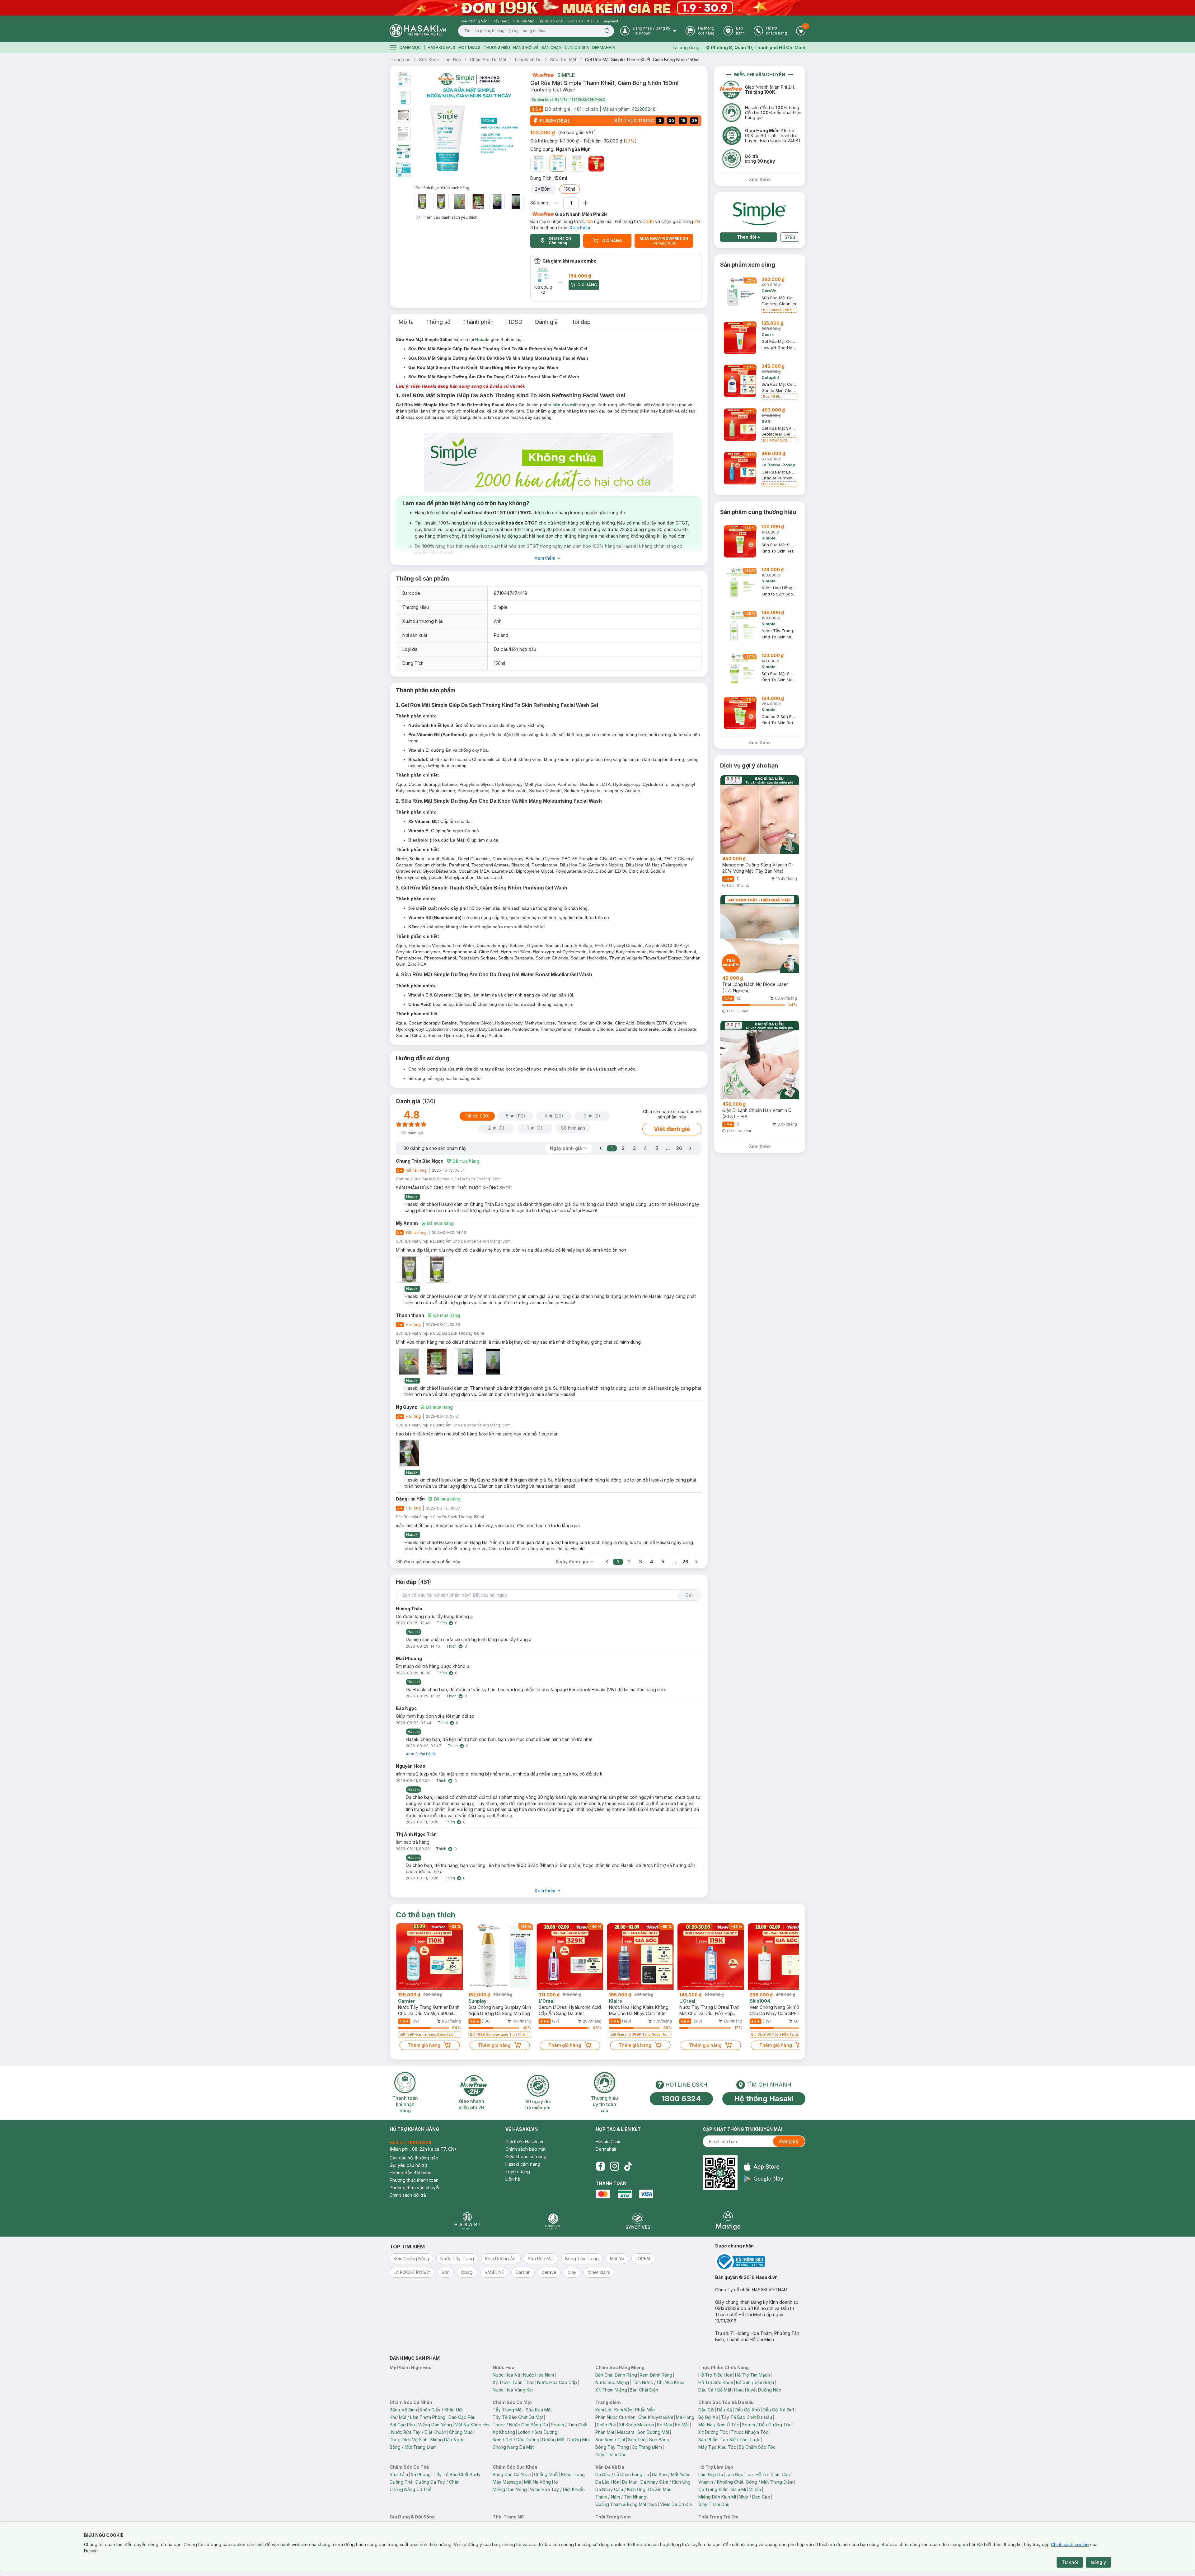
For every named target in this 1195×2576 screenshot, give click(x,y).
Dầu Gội (706, 2410)
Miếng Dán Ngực (448, 2440)
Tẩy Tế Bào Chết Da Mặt (518, 2417)
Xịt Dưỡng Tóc (713, 2432)
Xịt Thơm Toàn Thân (513, 2382)
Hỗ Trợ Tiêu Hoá (715, 2375)
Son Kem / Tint (610, 2440)
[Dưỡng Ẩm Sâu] (538, 164)
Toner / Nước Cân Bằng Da (520, 2425)
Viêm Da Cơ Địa (676, 2504)
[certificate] (760, 2262)
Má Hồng (685, 2417)
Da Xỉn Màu (660, 2489)
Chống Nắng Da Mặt (513, 2447)
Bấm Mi (739, 2489)
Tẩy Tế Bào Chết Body (457, 2474)
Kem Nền (623, 2410)
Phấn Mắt (605, 2432)
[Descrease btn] (556, 203)
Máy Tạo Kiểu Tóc (717, 2447)
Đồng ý (1099, 2562)
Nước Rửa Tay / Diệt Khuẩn (419, 2432)
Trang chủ (400, 60)
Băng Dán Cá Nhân (512, 2474)
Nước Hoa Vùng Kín (513, 2390)
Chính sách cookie (1070, 2544)
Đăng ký (789, 2141)
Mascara (626, 2432)
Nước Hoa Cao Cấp (557, 2382)
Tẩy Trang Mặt (508, 2410)
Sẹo (653, 2504)
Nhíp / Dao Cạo (754, 2497)
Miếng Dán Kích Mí (717, 2497)
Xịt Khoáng (504, 2432)
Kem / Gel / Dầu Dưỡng (516, 2440)
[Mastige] (728, 2221)
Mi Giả (755, 2489)
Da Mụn (630, 2482)
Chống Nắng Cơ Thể (410, 2489)
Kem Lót (603, 2410)
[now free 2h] (542, 75)
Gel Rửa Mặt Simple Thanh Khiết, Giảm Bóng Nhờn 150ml (642, 60)
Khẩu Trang (573, 2474)
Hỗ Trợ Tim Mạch (752, 2375)
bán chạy (552, 47)
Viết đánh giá (672, 1129)
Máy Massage (507, 2482)
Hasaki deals (441, 47)
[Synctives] (638, 2221)
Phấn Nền (645, 2410)
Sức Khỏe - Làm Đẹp (440, 60)
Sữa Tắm (399, 2474)
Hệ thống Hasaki (764, 2099)
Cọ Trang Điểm (647, 2447)
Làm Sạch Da (528, 60)
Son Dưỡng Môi (653, 2432)
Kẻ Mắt (682, 2425)
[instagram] (615, 2166)
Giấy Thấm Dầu (611, 2455)
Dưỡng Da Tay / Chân (438, 2482)
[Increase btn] (585, 203)
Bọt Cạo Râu (402, 2425)
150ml (569, 189)
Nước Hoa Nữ (506, 2375)
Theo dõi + (749, 237)
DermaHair (604, 47)
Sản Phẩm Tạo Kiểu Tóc (723, 2440)
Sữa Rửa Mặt (563, 60)
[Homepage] (418, 31)
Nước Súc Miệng (612, 2382)
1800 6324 (681, 2099)
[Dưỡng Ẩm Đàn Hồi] (577, 164)
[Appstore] (764, 2167)
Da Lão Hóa (607, 2482)
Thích (442, 1623)
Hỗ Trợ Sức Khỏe (716, 2382)
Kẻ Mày (665, 2425)
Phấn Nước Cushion (615, 2417)
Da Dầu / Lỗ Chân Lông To (622, 2474)
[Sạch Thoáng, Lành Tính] (596, 164)
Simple (566, 75)
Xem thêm (580, 228)
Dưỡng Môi (579, 2440)
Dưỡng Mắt (553, 2440)
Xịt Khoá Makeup (637, 2425)
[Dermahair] (553, 2221)
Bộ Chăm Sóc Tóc (757, 2447)
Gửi (689, 1595)
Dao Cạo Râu (462, 2417)
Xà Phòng (421, 2474)
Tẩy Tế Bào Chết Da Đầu (747, 2417)
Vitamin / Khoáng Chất (721, 2482)
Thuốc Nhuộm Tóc (750, 2432)
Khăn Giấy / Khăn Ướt (441, 2410)
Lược (755, 2440)
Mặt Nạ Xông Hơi (472, 2425)
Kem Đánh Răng (656, 2375)
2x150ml (543, 189)
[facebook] (600, 2166)
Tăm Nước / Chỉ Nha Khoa (658, 2382)
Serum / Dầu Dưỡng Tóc (767, 2425)
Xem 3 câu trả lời (421, 1754)
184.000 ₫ (580, 276)
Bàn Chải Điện (644, 2390)
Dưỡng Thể (401, 2482)
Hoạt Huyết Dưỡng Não (758, 2390)
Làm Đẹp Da (711, 2474)
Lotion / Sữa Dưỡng (538, 2432)
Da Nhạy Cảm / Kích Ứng (665, 2482)
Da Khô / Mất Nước (671, 2474)
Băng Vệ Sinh (403, 2410)
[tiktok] (628, 2166)
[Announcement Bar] (597, 8)
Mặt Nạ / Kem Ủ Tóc (719, 2425)
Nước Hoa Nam (539, 2375)
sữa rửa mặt (565, 405)
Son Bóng (659, 2440)
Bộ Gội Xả (708, 2417)
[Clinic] (467, 2221)
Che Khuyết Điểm (656, 2417)
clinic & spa (577, 47)
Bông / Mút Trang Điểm (413, 2447)
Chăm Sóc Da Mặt (488, 60)
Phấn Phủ (607, 2425)
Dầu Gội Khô (747, 2410)
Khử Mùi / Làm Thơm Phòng (418, 2417)
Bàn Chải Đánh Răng (616, 2375)
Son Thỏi (637, 2440)
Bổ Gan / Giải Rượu (755, 2382)
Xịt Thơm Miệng (611, 2390)
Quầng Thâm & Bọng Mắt (621, 2504)
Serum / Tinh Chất (569, 2425)
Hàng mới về (526, 47)
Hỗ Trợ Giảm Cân (773, 2474)
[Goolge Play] (764, 2179)
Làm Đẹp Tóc (739, 2474)
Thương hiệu (497, 47)
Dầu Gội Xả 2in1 (778, 2410)
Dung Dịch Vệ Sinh (409, 2440)
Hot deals (469, 47)
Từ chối (1070, 2562)
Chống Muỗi (461, 2432)
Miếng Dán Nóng (435, 2425)
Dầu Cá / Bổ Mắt (715, 2390)
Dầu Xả (724, 2410)
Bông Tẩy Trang (612, 2447)
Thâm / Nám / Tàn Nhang (621, 2497)
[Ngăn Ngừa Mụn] (558, 164)
